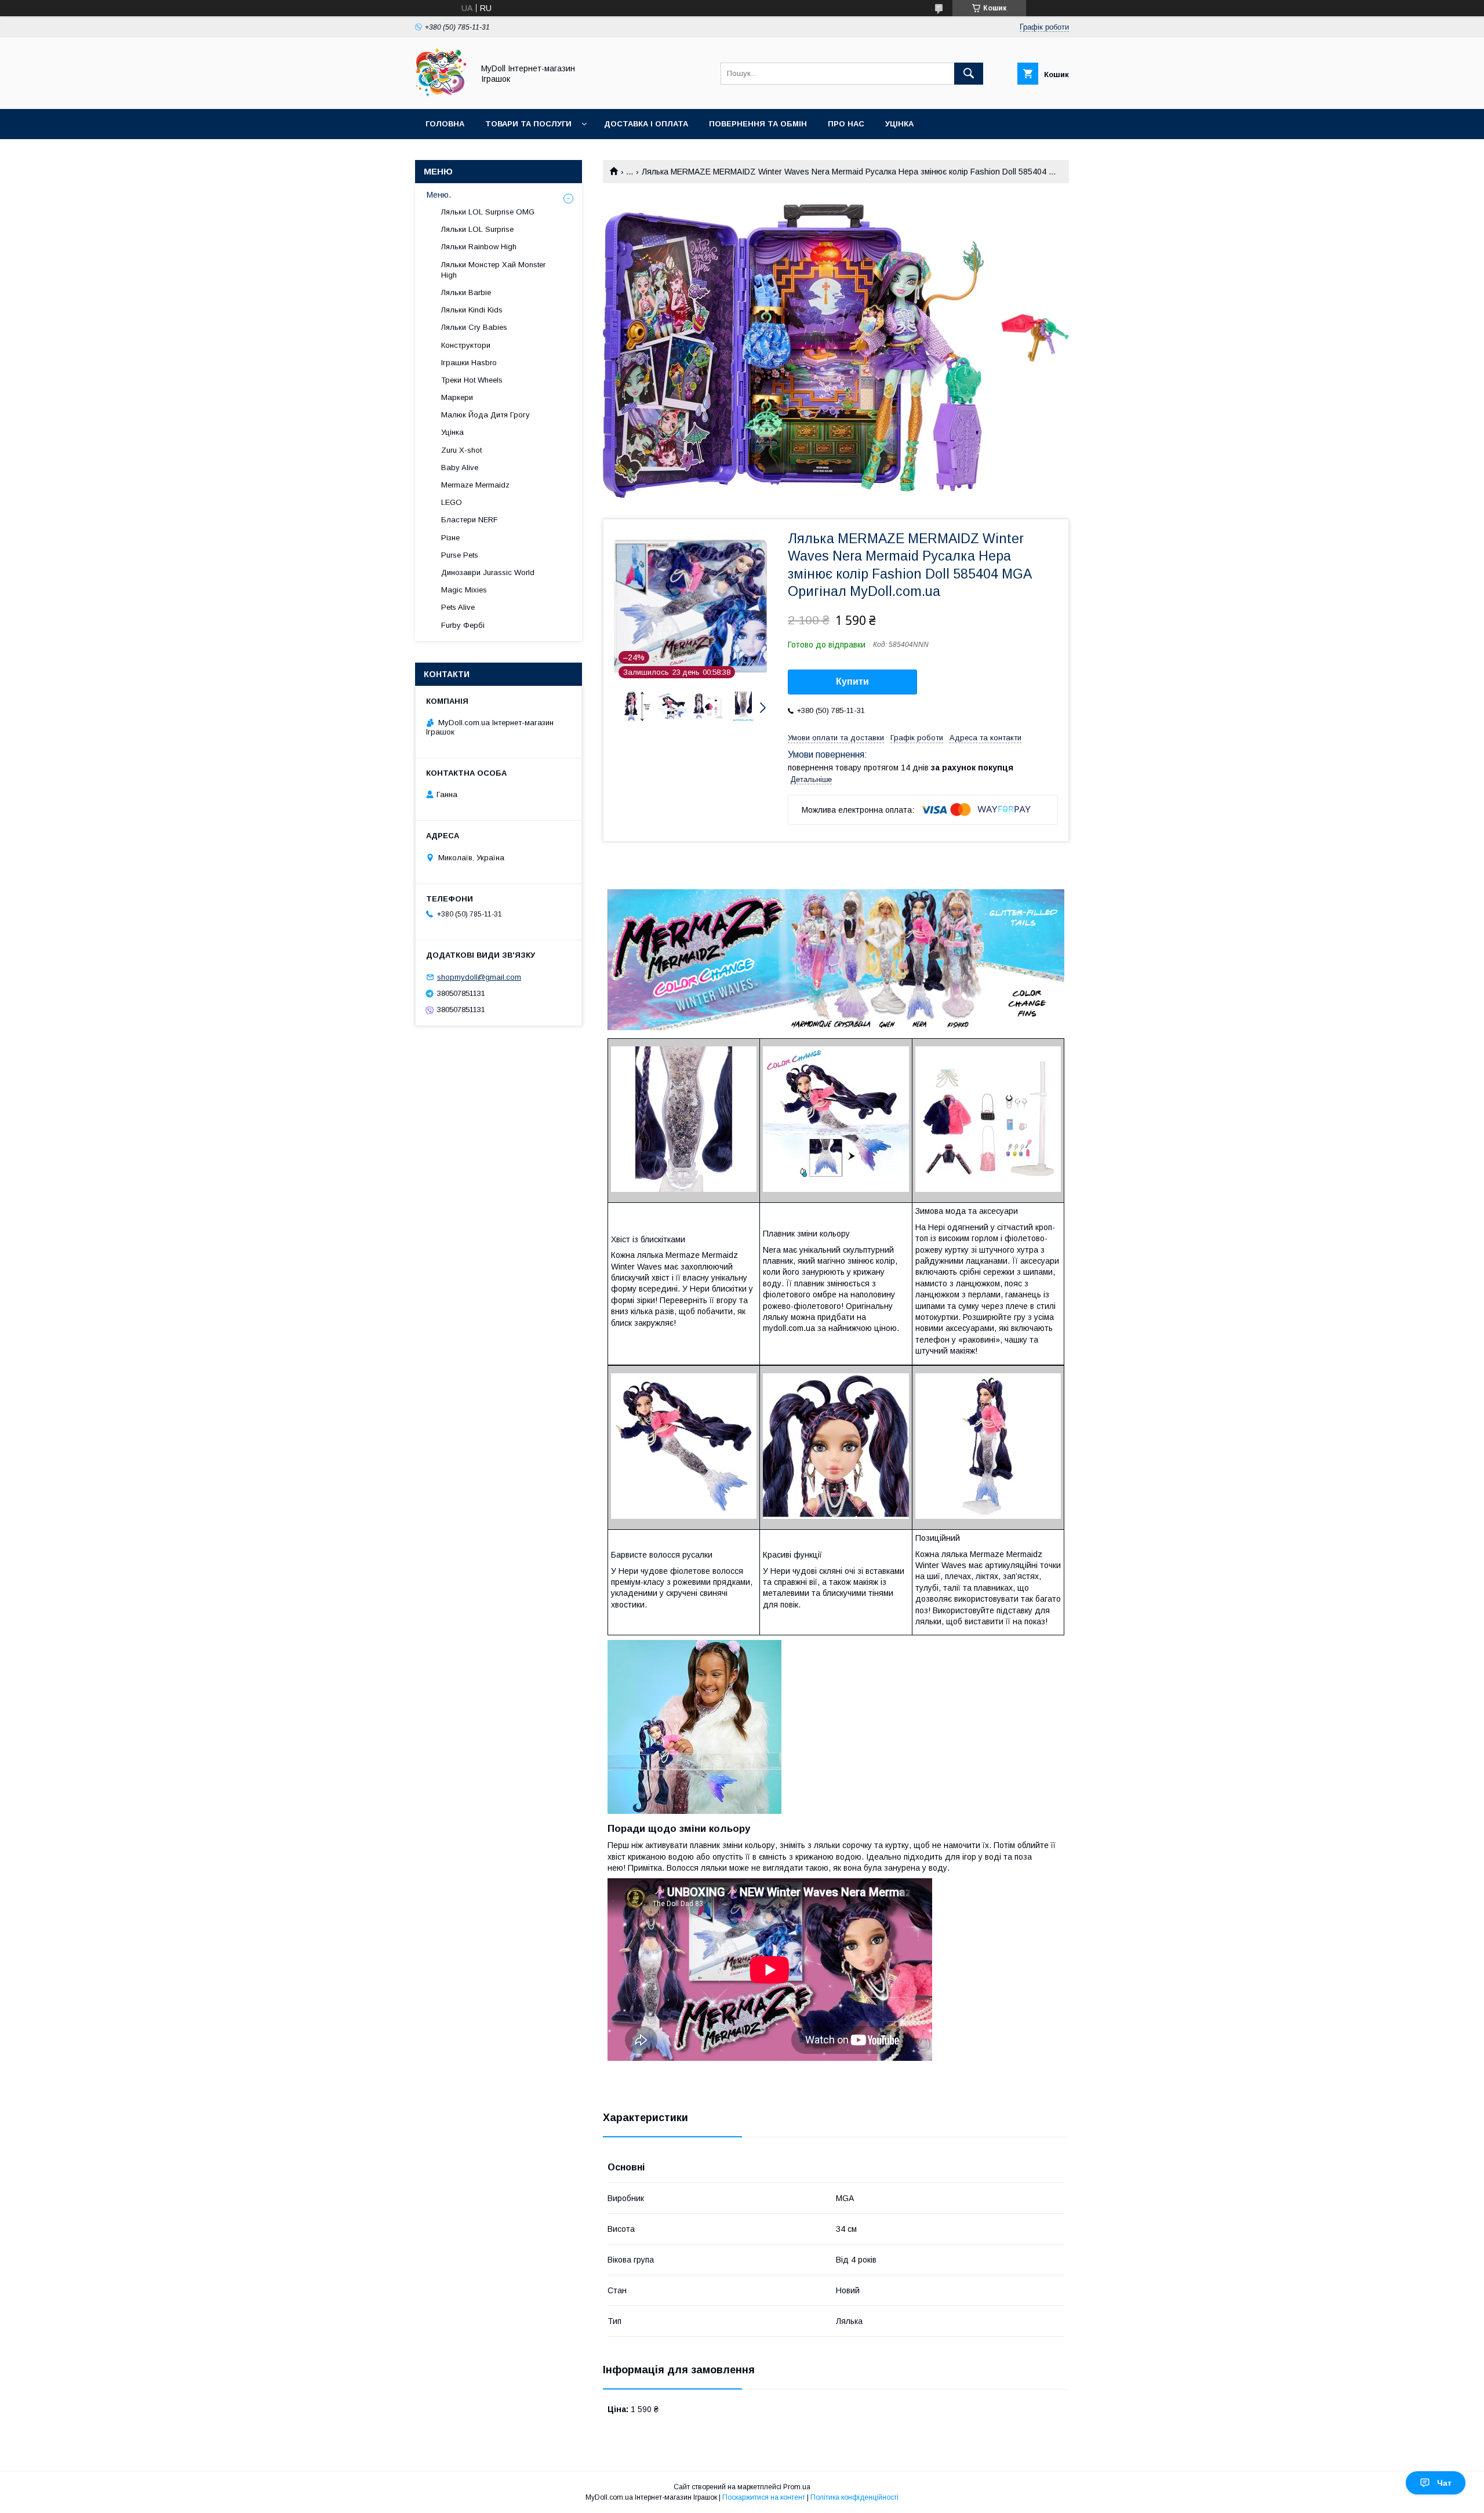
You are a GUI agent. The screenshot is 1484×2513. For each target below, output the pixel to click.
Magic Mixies (464, 590)
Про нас (846, 124)
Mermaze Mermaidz (475, 485)
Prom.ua (797, 2487)
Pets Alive (458, 607)
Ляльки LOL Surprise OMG (488, 212)
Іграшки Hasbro (469, 363)
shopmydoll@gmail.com (479, 977)
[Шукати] (969, 74)
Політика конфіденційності (854, 2497)
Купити (852, 681)
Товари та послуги (528, 124)
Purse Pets (460, 555)
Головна (445, 124)
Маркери (457, 397)
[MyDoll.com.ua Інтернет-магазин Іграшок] (441, 94)
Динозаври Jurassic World (488, 572)
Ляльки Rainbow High (479, 247)
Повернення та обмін (758, 124)
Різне (450, 538)
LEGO (452, 502)
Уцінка (899, 124)
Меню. (439, 195)
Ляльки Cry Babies (474, 327)
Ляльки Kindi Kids (472, 310)
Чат (1444, 2483)
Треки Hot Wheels (472, 380)
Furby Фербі (463, 625)
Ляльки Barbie (466, 292)
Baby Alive (460, 468)
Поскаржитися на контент (764, 2497)
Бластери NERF (470, 520)
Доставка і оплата (646, 124)
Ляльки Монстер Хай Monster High (493, 270)
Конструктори (466, 345)
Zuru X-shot (461, 450)
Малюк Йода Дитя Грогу (485, 415)
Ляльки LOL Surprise (477, 229)
